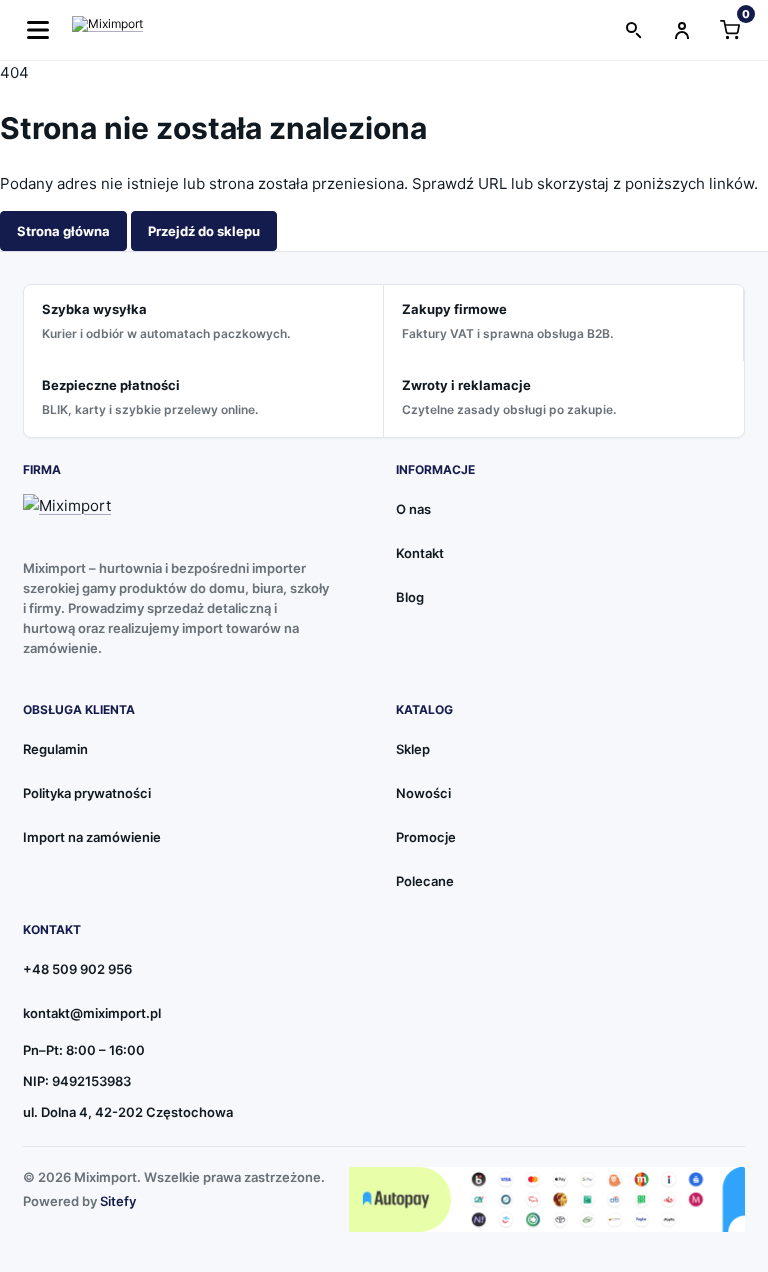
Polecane (425, 881)
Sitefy (118, 1201)
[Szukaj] (634, 30)
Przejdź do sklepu (204, 231)
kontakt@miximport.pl (92, 1013)
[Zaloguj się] (682, 30)
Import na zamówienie (92, 837)
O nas (413, 509)
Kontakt (420, 553)
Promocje (426, 837)
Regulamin (55, 749)
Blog (410, 597)
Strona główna (63, 231)
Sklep (413, 749)
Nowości (423, 793)
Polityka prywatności (87, 793)
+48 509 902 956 (77, 969)
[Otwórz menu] (38, 30)
